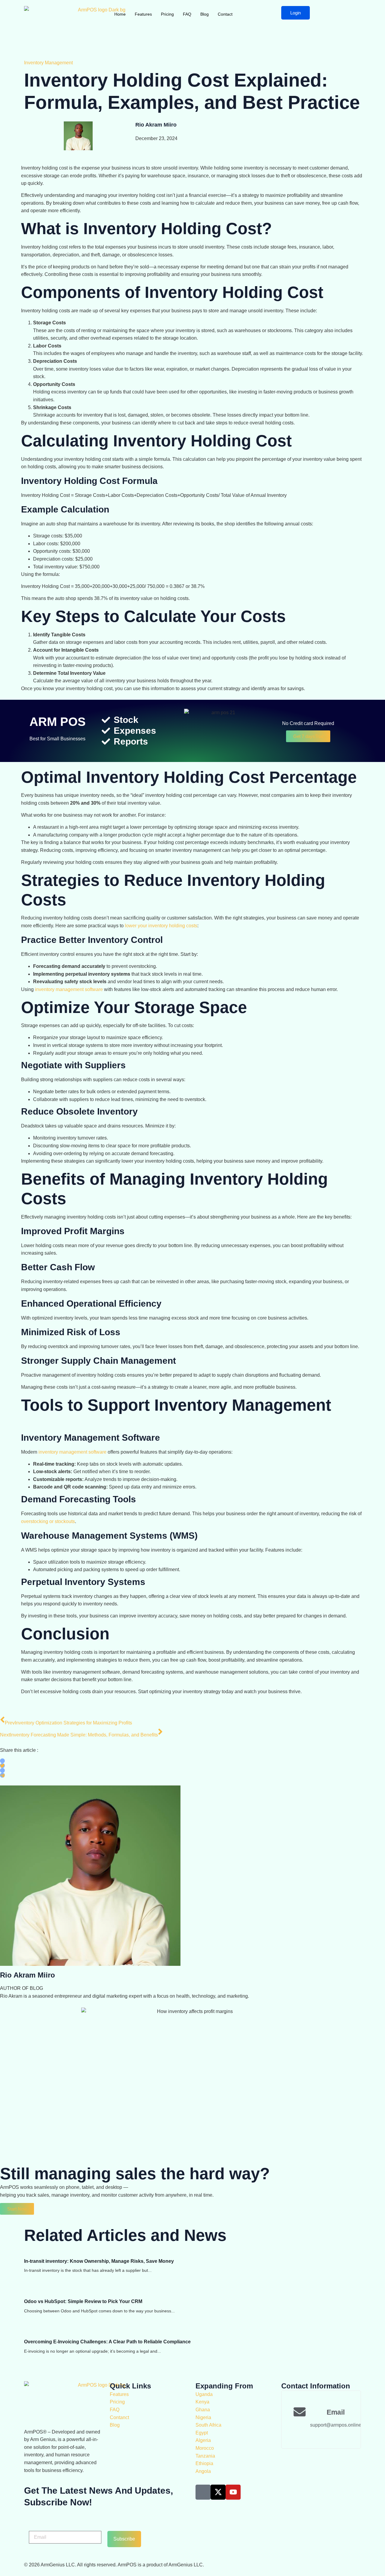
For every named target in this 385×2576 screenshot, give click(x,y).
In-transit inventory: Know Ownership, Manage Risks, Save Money (99, 2261)
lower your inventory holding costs (161, 926)
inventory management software (69, 989)
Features (143, 14)
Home (120, 14)
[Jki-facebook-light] (203, 2492)
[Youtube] (233, 2492)
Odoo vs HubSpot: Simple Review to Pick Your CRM (83, 2301)
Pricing (167, 14)
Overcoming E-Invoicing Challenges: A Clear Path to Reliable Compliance (107, 2342)
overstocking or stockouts (48, 1521)
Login (296, 13)
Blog (205, 14)
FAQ (187, 14)
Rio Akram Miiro (156, 125)
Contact (225, 14)
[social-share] (2, 1761)
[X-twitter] (218, 2492)
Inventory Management (48, 63)
